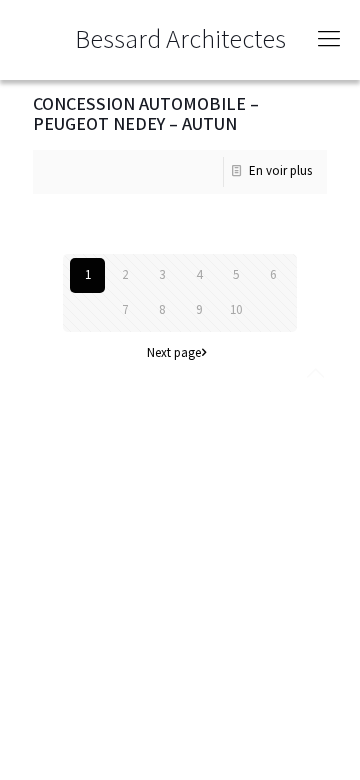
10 (236, 310)
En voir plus (280, 171)
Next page (174, 353)
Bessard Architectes (180, 40)
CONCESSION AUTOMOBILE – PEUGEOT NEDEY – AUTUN (146, 114)
